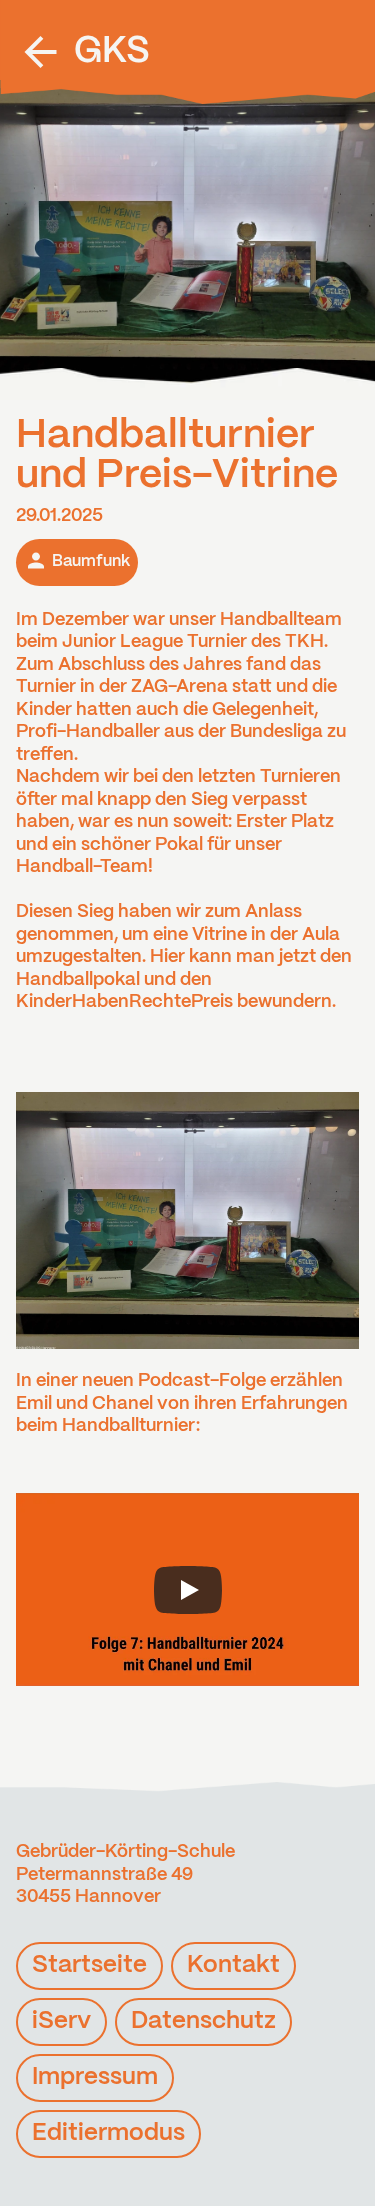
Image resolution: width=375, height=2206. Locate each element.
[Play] (188, 1590)
